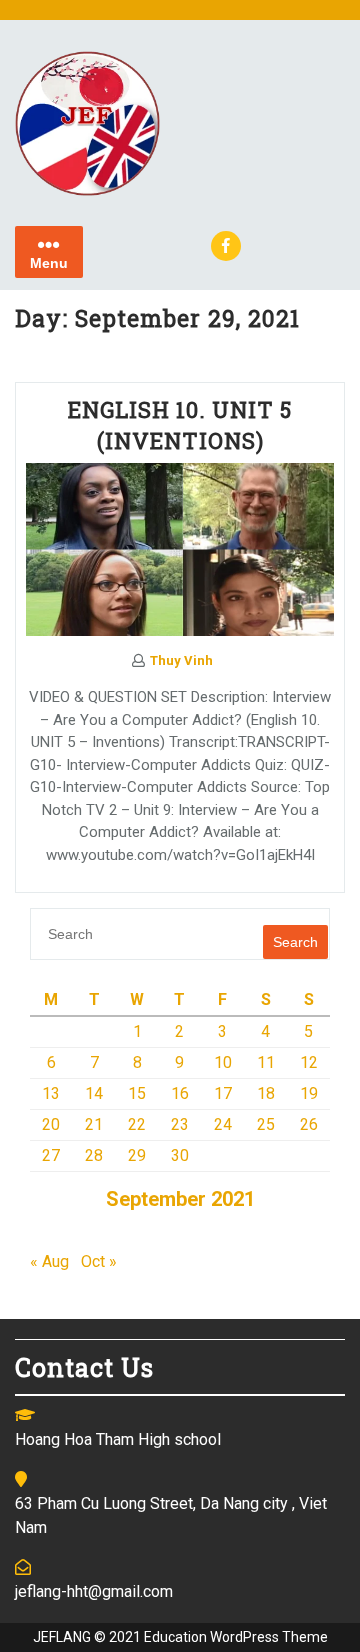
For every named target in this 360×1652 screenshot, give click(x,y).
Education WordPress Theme (236, 1637)
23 (180, 1124)
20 (51, 1124)
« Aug (49, 1261)
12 (309, 1062)
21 (94, 1124)
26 (309, 1124)
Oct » (99, 1261)
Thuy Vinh (181, 660)
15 (137, 1093)
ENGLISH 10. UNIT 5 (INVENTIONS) (180, 425)
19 (309, 1093)
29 (137, 1155)
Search (295, 942)
